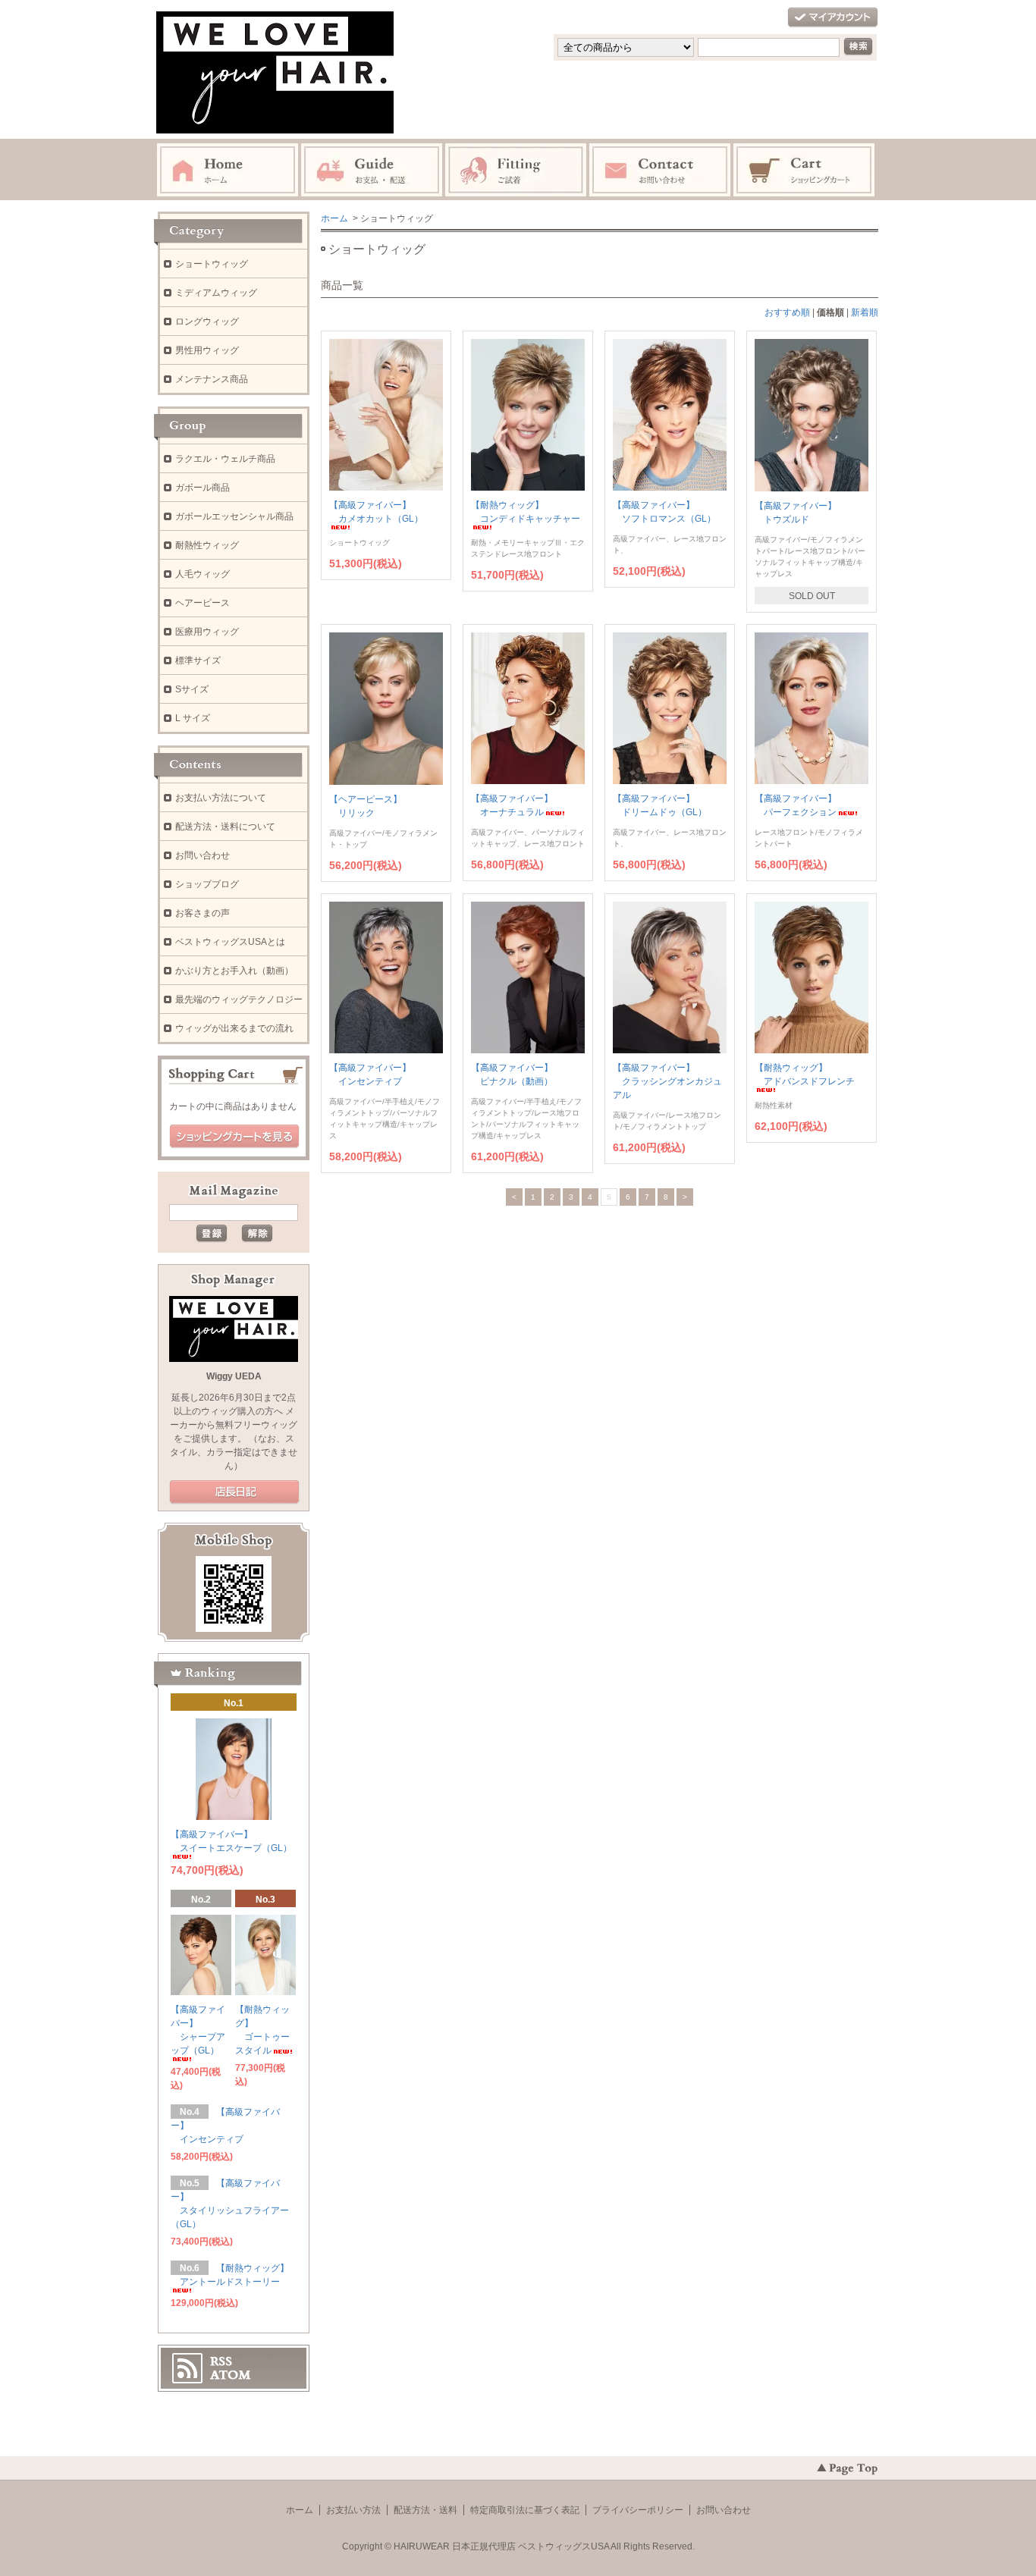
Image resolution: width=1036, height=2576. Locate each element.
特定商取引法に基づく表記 (525, 2510)
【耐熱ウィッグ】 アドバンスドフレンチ (805, 1075)
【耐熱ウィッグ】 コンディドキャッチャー (526, 512)
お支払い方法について (221, 798)
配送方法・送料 (425, 2510)
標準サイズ (198, 660)
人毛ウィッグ (202, 574)
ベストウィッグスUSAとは (230, 942)
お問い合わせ (202, 855)
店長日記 (234, 1492)
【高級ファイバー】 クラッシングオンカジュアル (667, 1081)
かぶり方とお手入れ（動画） (234, 971)
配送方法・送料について (225, 827)
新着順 (865, 312)
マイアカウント (833, 18)
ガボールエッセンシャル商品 (234, 516)
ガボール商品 (202, 488)
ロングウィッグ (207, 322)
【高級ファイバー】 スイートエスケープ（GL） (231, 1841)
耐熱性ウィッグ (207, 545)
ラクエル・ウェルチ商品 (225, 459)
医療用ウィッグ (207, 632)
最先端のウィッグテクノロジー (239, 999)
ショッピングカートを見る (234, 1137)
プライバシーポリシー (638, 2510)
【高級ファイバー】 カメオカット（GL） (376, 512)
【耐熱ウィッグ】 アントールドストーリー (230, 2275)
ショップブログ (207, 884)
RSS (221, 2361)
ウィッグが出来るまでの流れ (234, 1028)
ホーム (334, 218)
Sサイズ (192, 689)
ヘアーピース (202, 603)
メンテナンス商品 (212, 379)
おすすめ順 (787, 312)
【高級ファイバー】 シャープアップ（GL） (198, 2030)
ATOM (231, 2375)
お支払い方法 (353, 2510)
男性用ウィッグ (207, 350)
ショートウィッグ (212, 264)
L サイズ (193, 718)
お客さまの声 (202, 913)
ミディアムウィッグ (216, 293)
